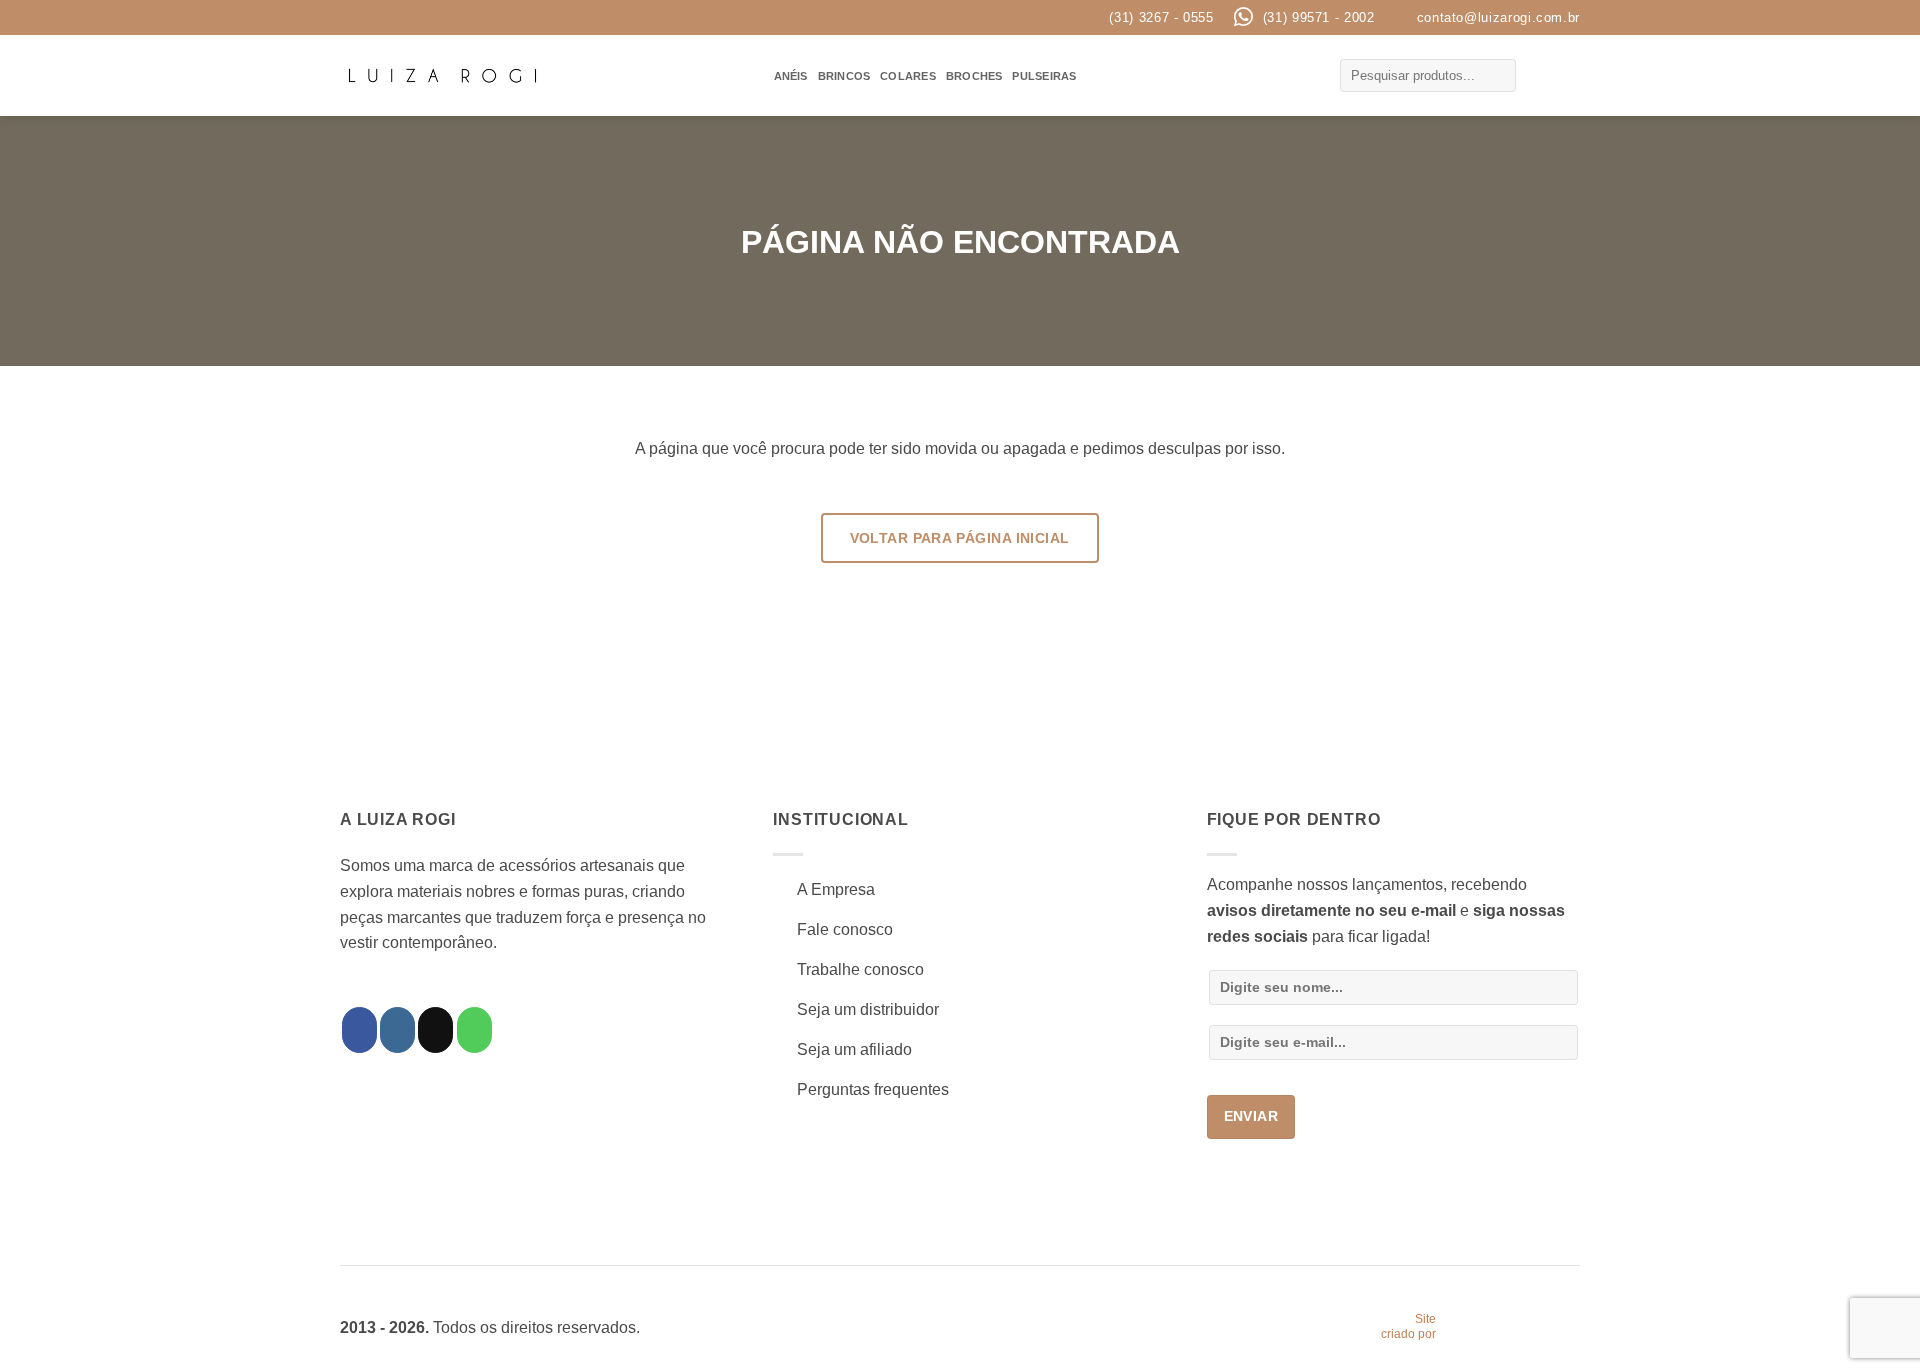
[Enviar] (1498, 76)
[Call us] (474, 1030)
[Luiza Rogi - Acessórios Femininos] (442, 75)
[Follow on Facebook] (359, 1030)
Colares (908, 76)
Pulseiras (1044, 76)
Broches (974, 76)
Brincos (844, 76)
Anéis (791, 76)
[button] (1540, 76)
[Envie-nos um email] (435, 1030)
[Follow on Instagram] (397, 1030)
